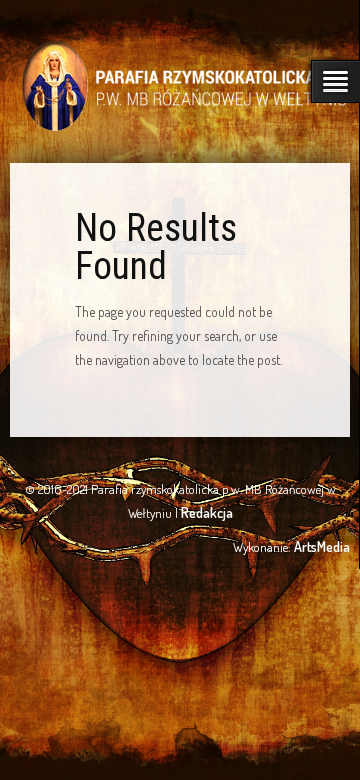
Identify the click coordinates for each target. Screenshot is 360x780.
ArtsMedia (322, 546)
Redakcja (207, 512)
